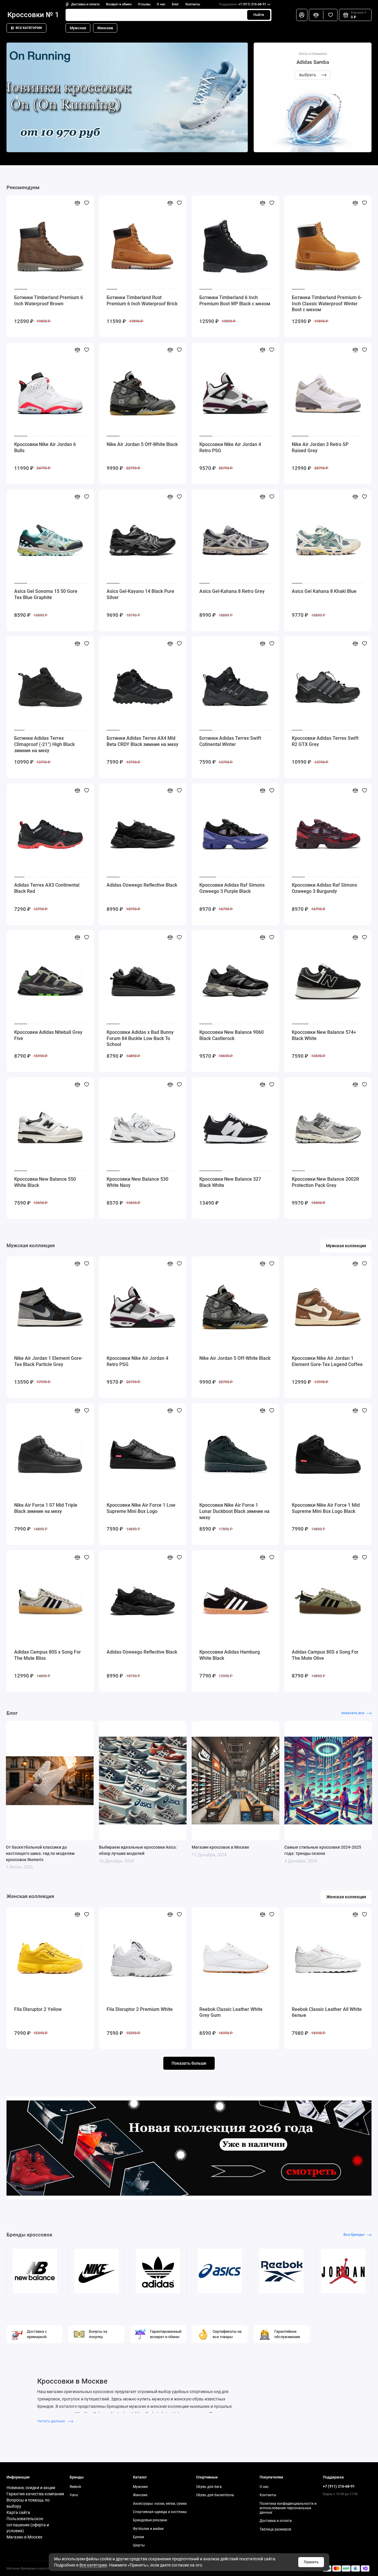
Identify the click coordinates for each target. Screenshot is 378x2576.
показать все (353, 1713)
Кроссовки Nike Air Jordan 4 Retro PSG (230, 447)
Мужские (78, 28)
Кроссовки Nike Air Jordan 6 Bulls (45, 447)
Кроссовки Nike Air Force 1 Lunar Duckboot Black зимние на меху (234, 1511)
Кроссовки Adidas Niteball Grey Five (48, 1035)
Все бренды (354, 2234)
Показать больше (189, 2063)
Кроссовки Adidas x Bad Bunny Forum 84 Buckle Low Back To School (140, 1038)
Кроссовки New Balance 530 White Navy (137, 1182)
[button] (17, 98)
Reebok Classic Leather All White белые (327, 2012)
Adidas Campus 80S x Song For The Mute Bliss (48, 1655)
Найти (259, 15)
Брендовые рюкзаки (150, 2520)
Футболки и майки (148, 2529)
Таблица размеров (275, 2529)
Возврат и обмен (119, 4)
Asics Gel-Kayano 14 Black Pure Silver (140, 594)
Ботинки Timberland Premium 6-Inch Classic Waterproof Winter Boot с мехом (327, 304)
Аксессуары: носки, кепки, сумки (160, 2504)
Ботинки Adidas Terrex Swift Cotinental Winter (230, 741)
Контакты (193, 4)
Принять (311, 2562)
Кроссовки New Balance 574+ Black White (324, 1035)
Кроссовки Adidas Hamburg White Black (230, 1655)
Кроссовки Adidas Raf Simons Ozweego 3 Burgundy (324, 888)
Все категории (29, 28)
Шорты (139, 2545)
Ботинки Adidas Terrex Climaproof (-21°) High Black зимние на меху (44, 744)
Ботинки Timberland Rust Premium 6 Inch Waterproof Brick (142, 301)
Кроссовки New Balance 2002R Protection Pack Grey (325, 1182)
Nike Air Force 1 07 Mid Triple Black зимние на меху (46, 1508)
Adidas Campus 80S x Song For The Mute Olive (325, 1655)
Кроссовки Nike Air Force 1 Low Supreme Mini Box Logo (141, 1508)
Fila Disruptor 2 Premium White (140, 2009)
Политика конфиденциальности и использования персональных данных (288, 2508)
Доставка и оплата (85, 4)
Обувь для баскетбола (215, 2495)
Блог (175, 4)
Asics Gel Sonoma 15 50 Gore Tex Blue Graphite (46, 594)
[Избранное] (330, 15)
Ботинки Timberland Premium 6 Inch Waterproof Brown (49, 301)
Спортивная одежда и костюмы (160, 2512)
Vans (74, 2495)
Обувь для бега (209, 2487)
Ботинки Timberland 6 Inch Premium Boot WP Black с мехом (235, 301)
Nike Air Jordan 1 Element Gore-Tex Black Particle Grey (48, 1361)
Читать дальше (52, 2421)
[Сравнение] (316, 15)
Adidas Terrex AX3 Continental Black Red (47, 888)
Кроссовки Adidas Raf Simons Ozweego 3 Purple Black (232, 888)
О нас (161, 4)
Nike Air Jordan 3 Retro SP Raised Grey (320, 447)
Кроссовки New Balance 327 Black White (230, 1182)
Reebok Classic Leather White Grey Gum (231, 2012)
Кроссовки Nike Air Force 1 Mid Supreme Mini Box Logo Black (326, 1508)
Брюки (139, 2537)
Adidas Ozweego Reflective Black (142, 885)
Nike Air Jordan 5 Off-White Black (142, 444)
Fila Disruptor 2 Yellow (38, 2009)
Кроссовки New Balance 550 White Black (45, 1182)
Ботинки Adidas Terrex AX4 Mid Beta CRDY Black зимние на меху (142, 741)
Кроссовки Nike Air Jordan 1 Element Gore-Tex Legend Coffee (327, 1361)
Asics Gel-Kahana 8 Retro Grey (232, 591)
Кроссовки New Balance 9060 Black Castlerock (232, 1035)
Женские (105, 28)
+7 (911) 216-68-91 (242, 4)
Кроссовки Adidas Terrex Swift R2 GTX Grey (325, 741)
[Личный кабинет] (302, 15)
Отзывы (144, 4)
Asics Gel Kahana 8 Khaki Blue (324, 591)
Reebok (75, 2487)
